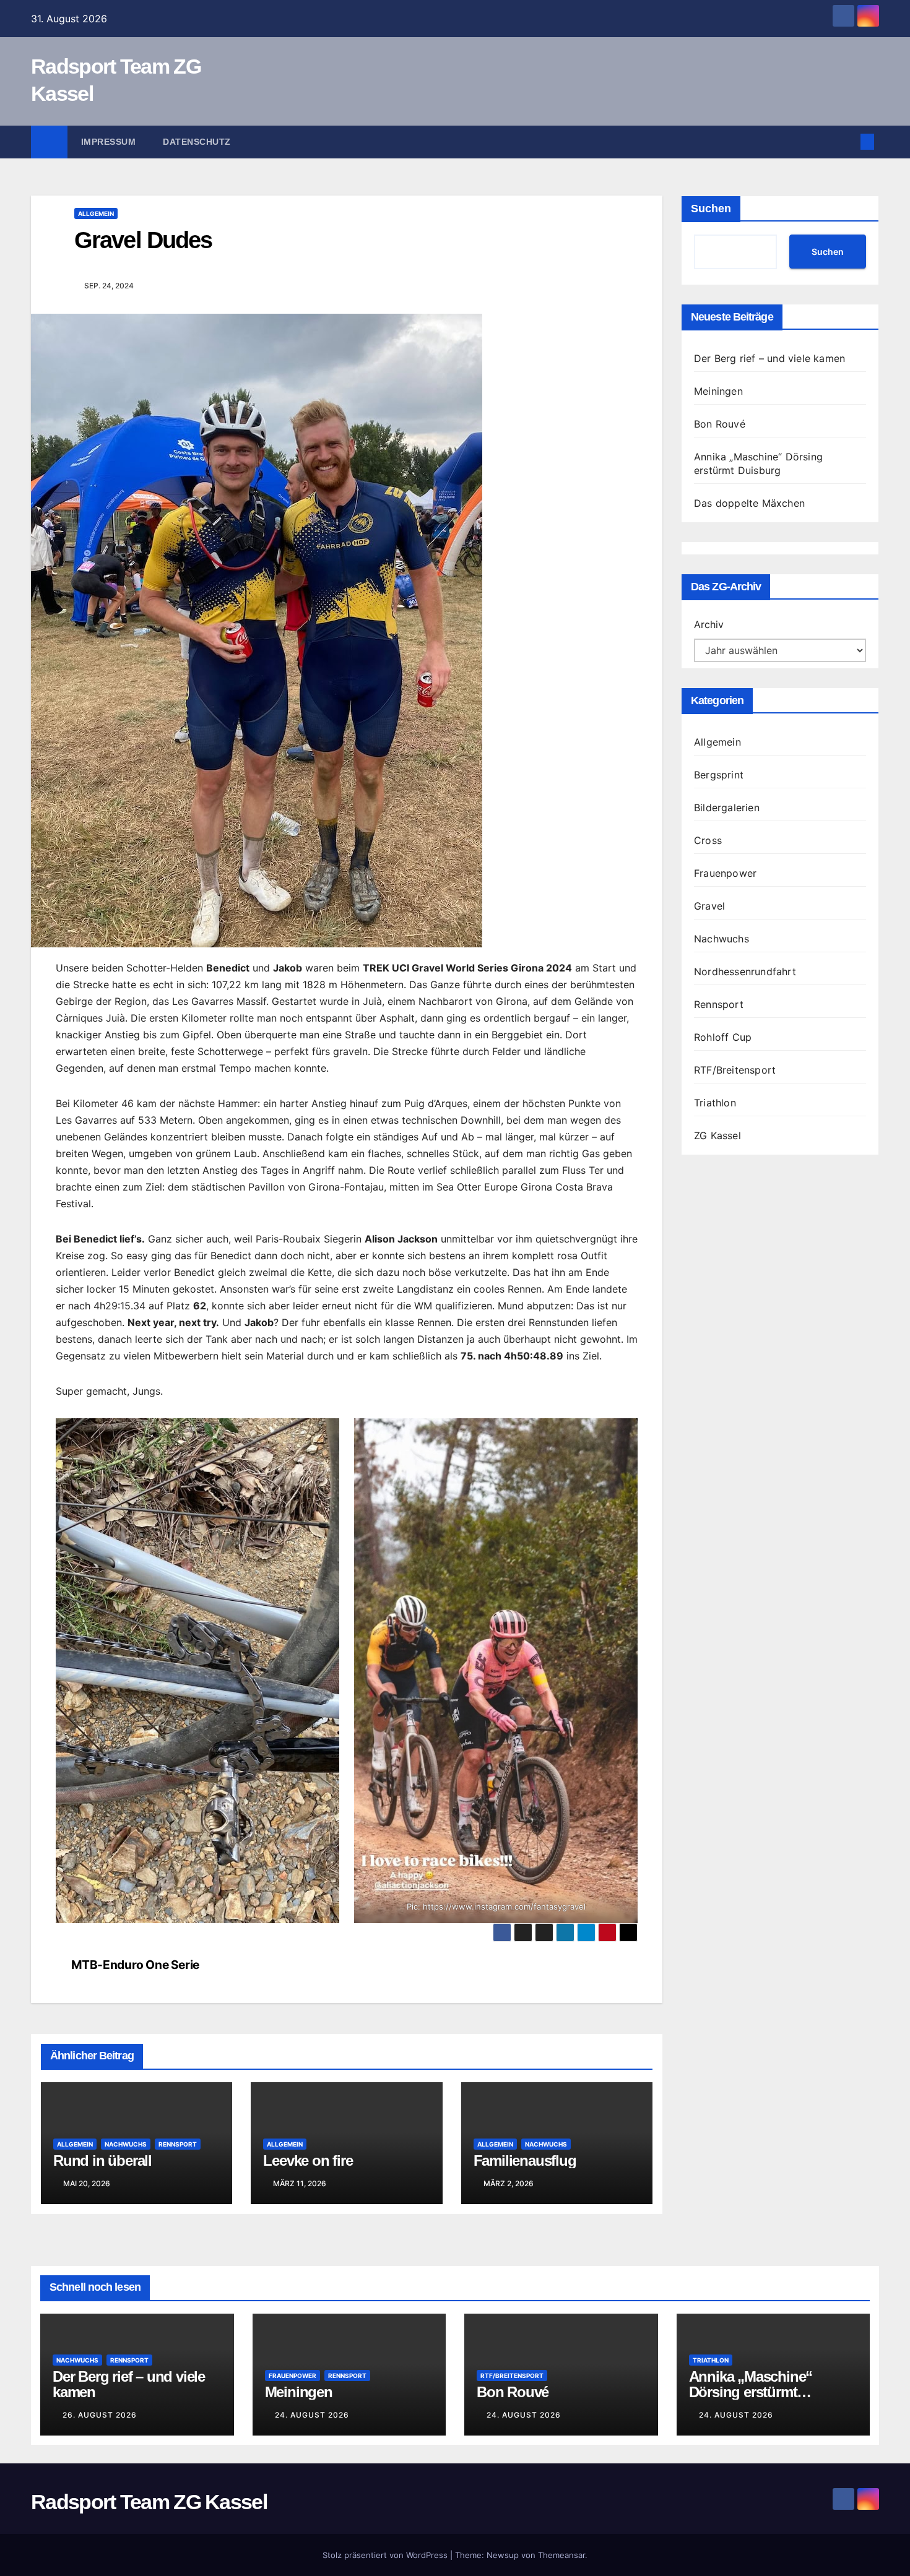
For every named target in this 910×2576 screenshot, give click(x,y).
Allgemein (96, 213)
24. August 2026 (312, 2415)
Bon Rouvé (720, 424)
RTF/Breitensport (735, 1070)
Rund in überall (102, 2160)
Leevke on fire (308, 2160)
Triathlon (715, 1103)
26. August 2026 (100, 2415)
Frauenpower (725, 873)
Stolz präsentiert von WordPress (386, 2555)
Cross (708, 840)
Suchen (711, 209)
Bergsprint (719, 775)
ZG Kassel (717, 1135)
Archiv (709, 624)
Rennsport (178, 2144)
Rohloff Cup (723, 1037)
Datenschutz (197, 142)
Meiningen (718, 391)
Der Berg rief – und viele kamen (769, 358)
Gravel (709, 906)
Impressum (109, 142)
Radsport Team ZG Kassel (149, 2502)
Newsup (503, 2555)
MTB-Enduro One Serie (135, 1965)
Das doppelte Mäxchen (749, 503)
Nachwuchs (126, 2144)
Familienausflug (525, 2160)
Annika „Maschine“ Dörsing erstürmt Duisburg (751, 2392)
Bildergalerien (727, 808)
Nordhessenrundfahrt (745, 971)
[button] (847, 142)
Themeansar (561, 2555)
